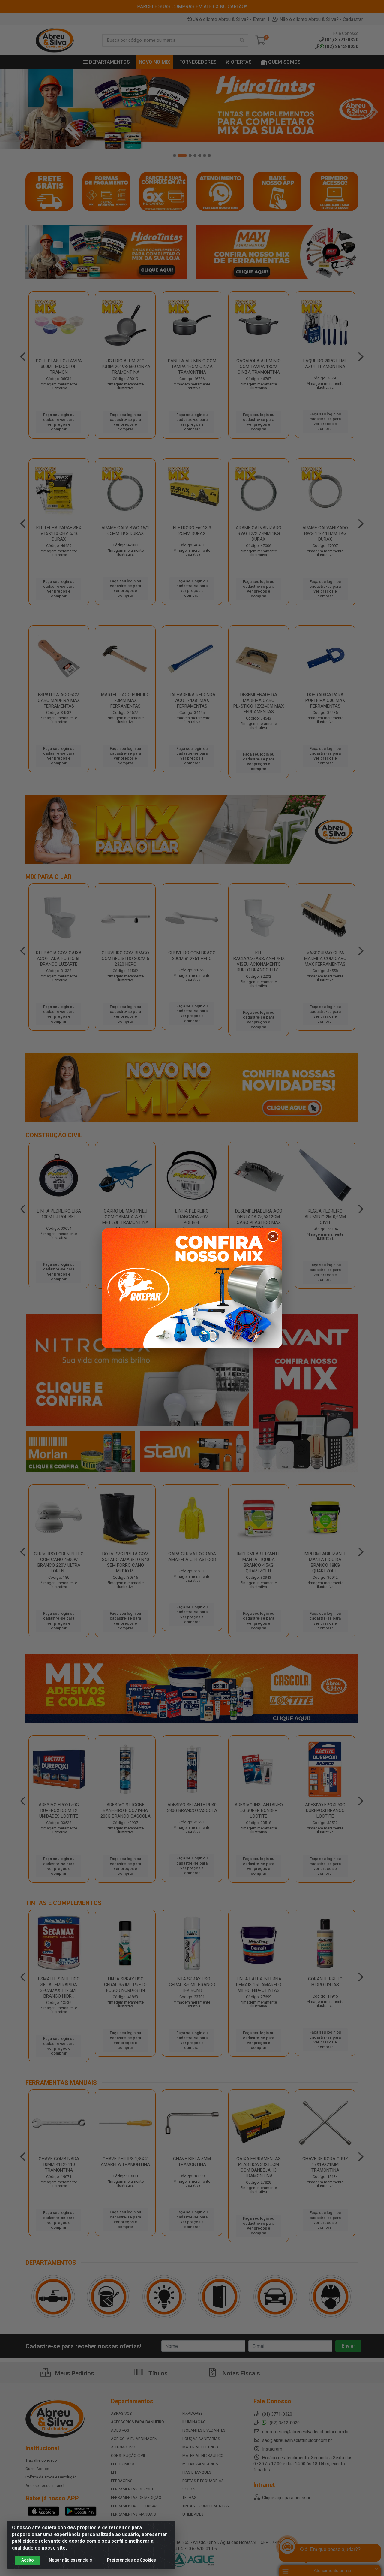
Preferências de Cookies (132, 2560)
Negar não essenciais (70, 2560)
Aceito (28, 2560)
